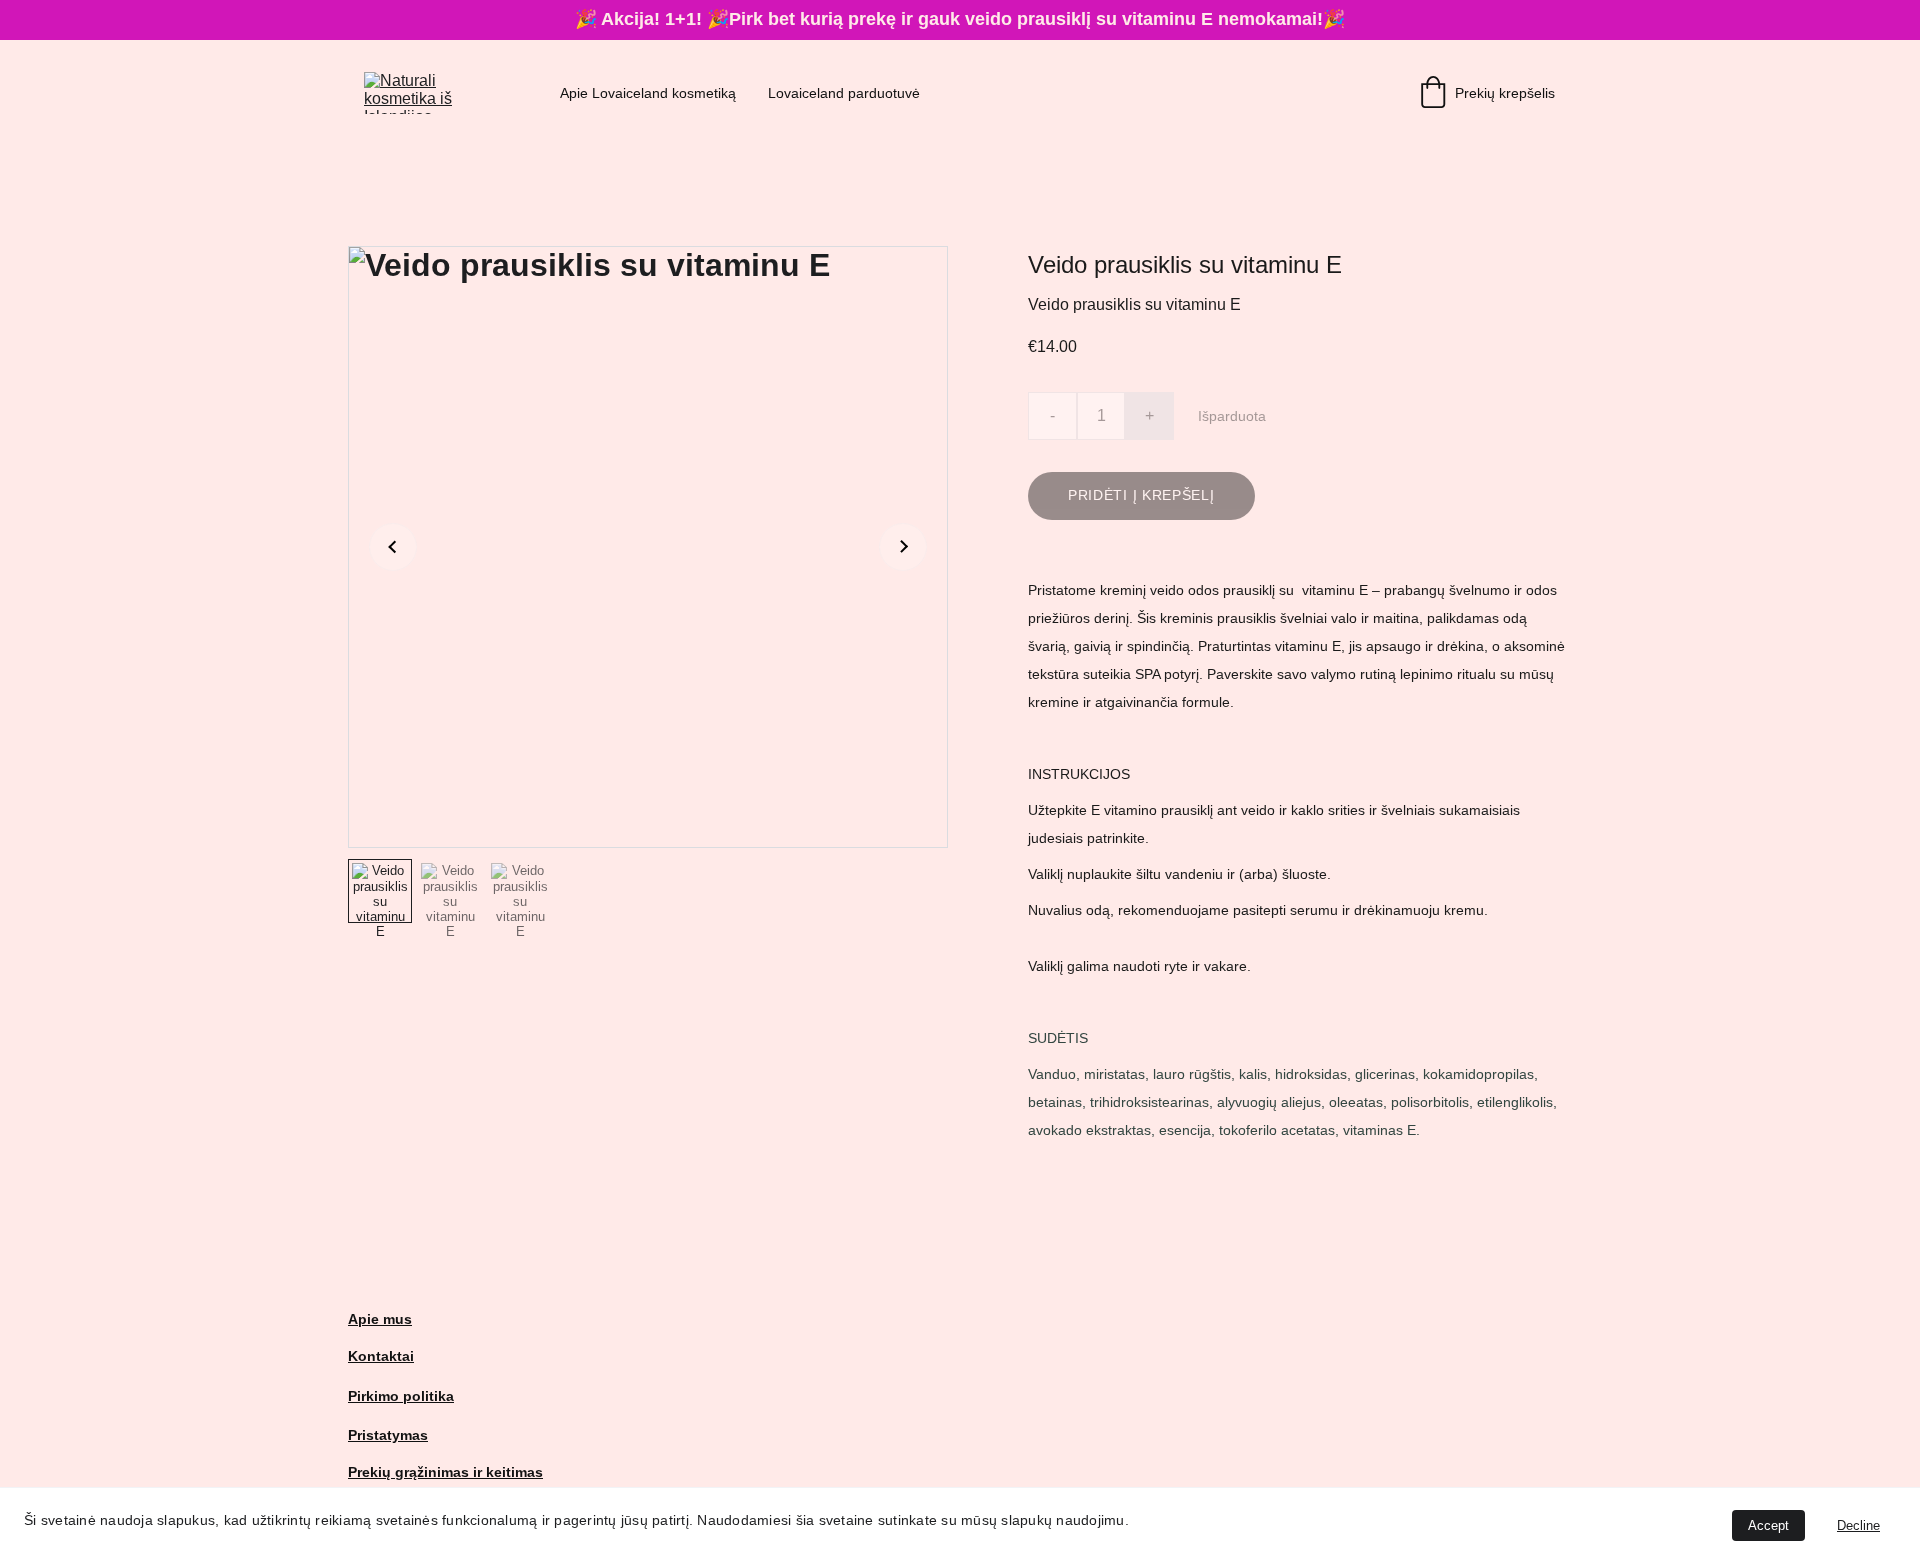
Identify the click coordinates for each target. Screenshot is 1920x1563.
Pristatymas (388, 1435)
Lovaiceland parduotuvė (844, 93)
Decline (1858, 1525)
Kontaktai (381, 1356)
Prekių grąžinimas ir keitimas (445, 1472)
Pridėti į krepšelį (1141, 495)
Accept (1768, 1525)
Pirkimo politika (401, 1396)
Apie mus (380, 1319)
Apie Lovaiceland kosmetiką (648, 93)
